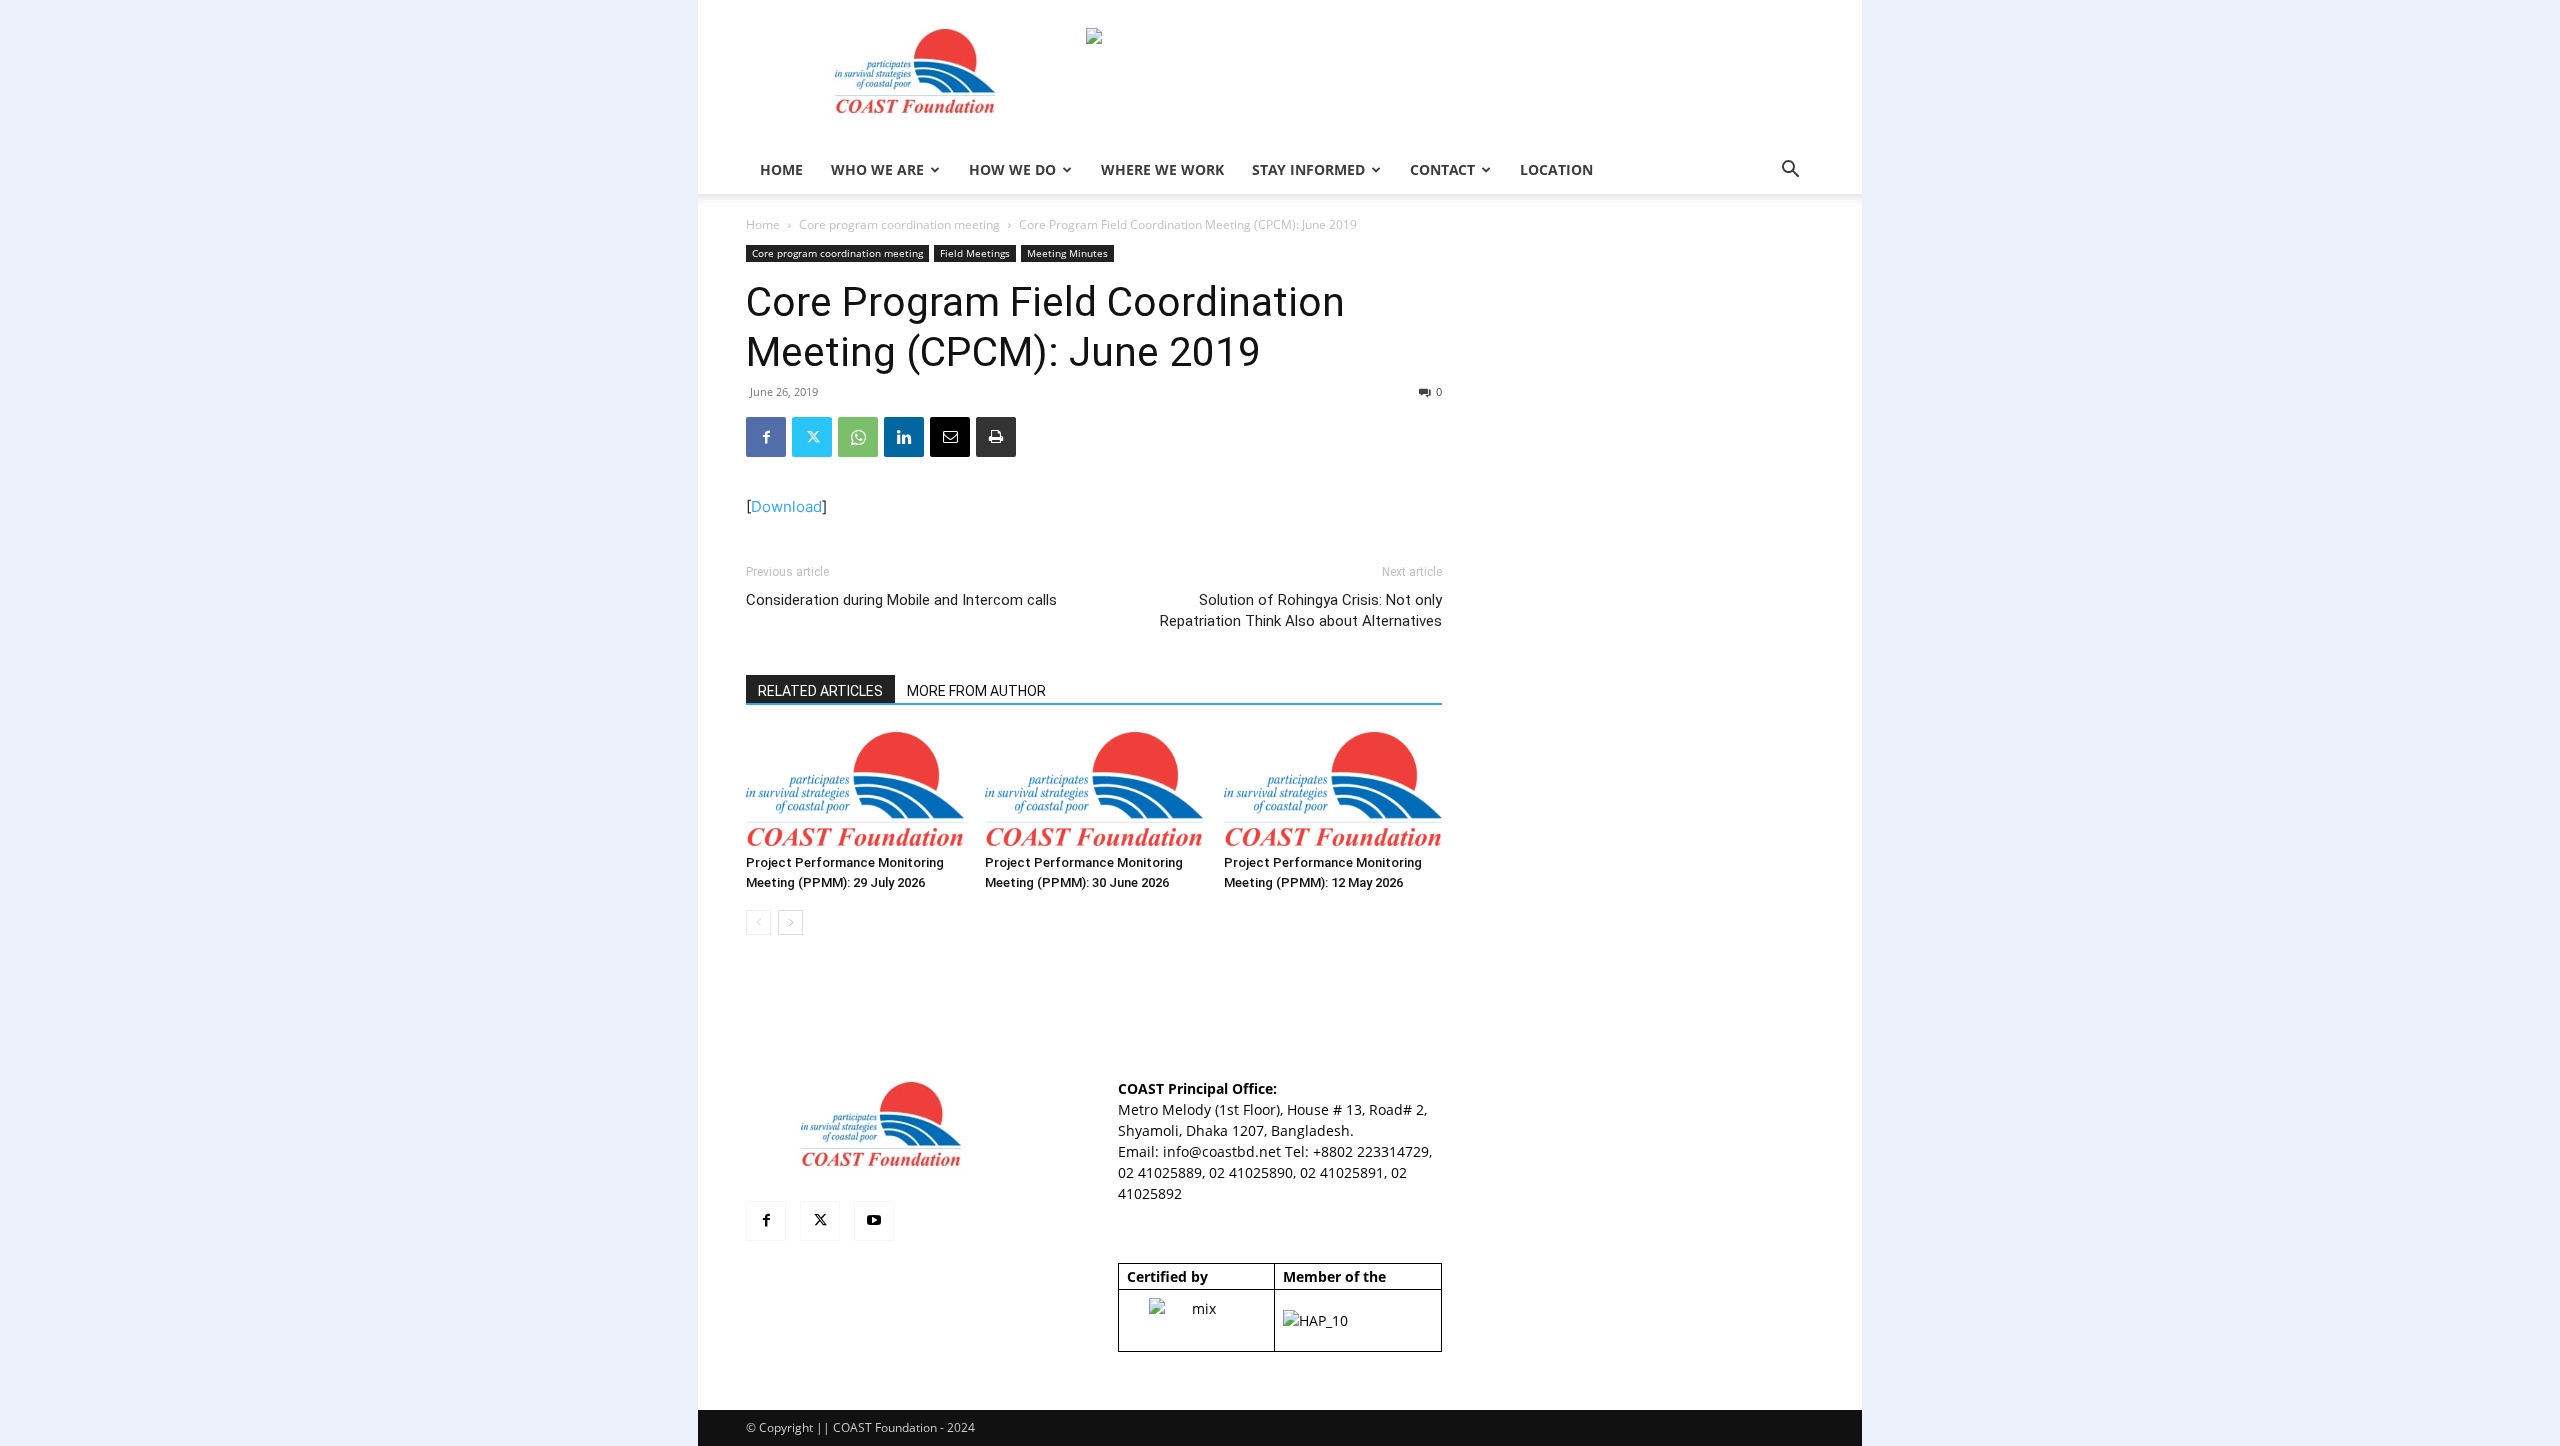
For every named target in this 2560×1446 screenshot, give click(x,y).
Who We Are (877, 169)
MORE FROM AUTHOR (976, 691)
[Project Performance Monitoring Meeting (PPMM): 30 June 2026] (1094, 789)
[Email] (950, 437)
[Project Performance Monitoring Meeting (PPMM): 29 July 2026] (855, 789)
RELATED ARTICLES (820, 691)
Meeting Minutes (1067, 253)
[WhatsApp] (858, 437)
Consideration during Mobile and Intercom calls (901, 600)
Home (763, 224)
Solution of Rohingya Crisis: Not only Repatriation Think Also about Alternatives (1301, 610)
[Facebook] (766, 437)
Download (786, 506)
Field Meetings (975, 253)
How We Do (1012, 169)
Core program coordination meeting (899, 224)
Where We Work (1162, 169)
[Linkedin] (904, 437)
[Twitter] (812, 437)
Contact (1442, 169)
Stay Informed (1308, 169)
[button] (1790, 171)
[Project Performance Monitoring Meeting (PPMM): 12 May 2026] (1333, 789)
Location (1556, 169)
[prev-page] (758, 922)
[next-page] (790, 922)
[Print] (996, 437)
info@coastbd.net (1222, 1151)
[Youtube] (874, 1221)
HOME (781, 169)
